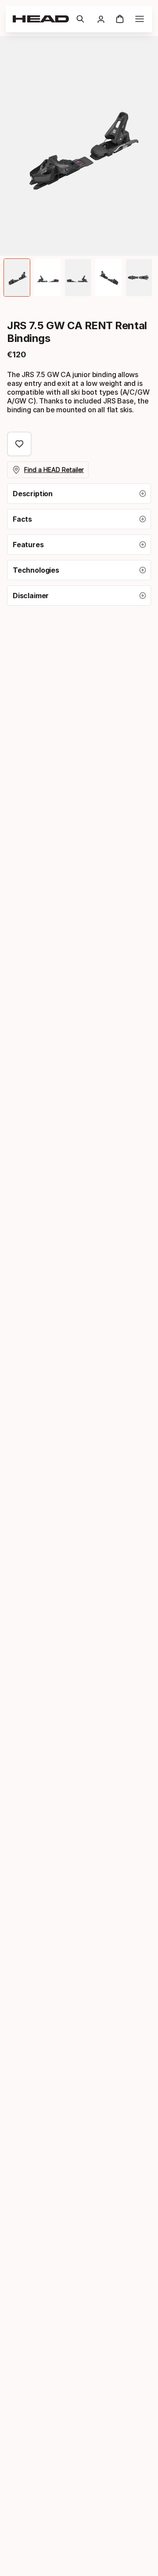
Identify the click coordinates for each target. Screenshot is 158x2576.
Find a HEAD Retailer (54, 470)
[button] (80, 19)
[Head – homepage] (41, 19)
